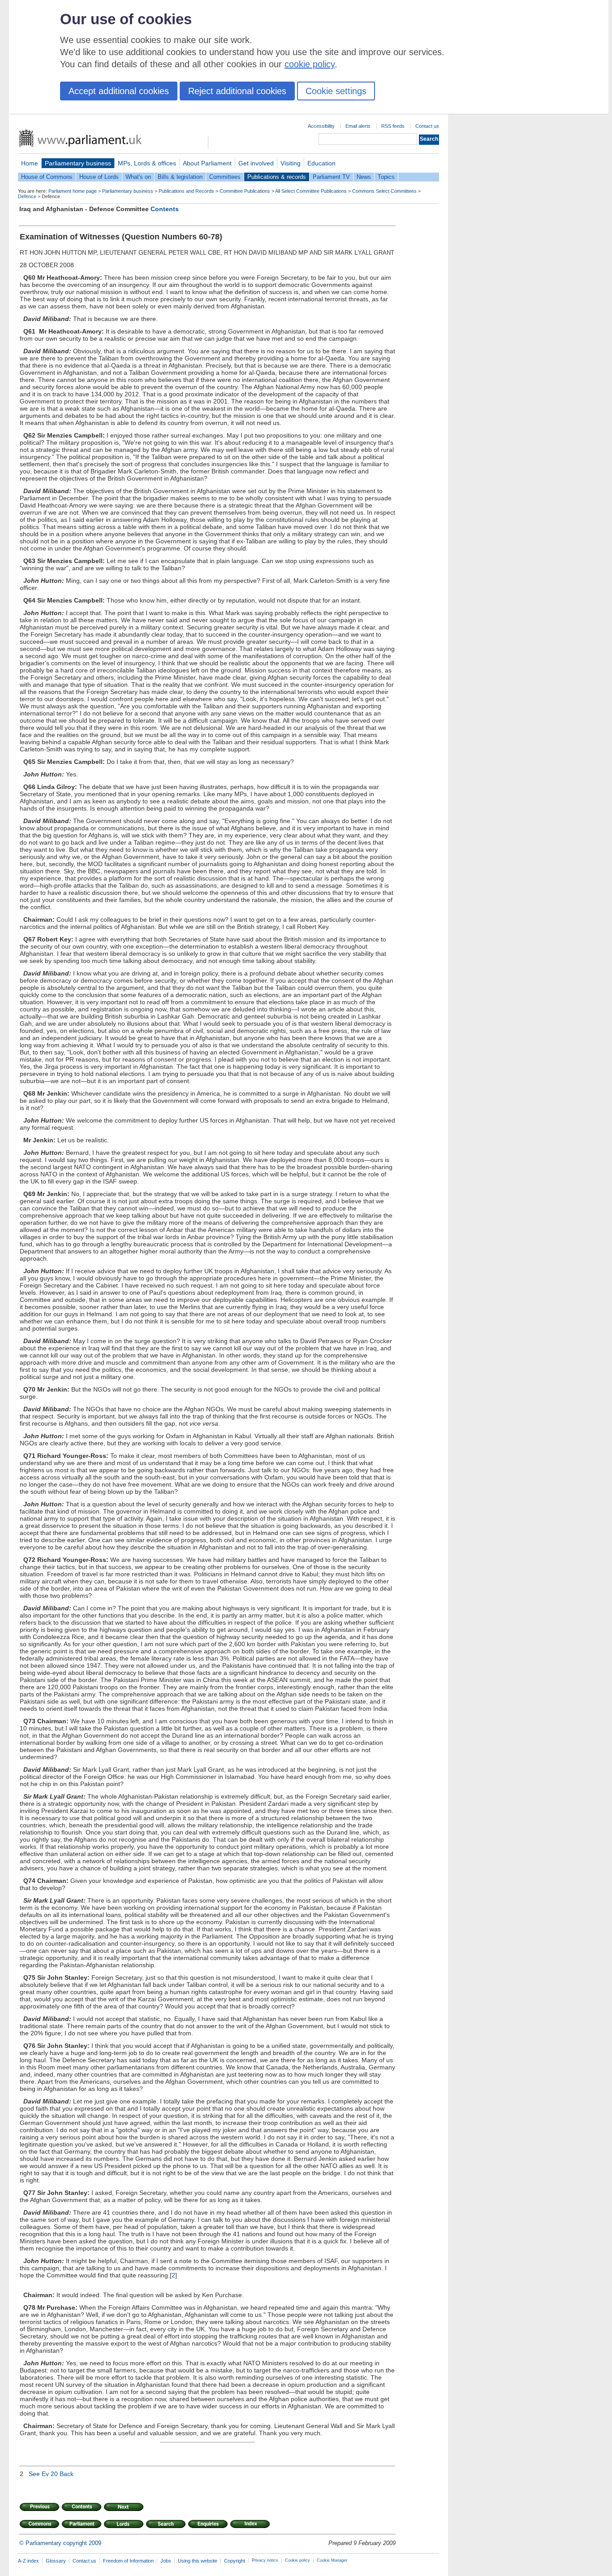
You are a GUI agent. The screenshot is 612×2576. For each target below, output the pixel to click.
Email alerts (358, 126)
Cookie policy (297, 2560)
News (364, 177)
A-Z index (28, 2561)
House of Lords (99, 177)
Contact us (427, 126)
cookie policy (310, 64)
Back (67, 2474)
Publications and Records (186, 191)
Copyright (235, 2561)
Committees (225, 177)
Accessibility (321, 126)
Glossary (56, 2561)
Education (321, 163)
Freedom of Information (128, 2561)
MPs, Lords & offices (147, 163)
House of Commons (47, 177)
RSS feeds (393, 126)
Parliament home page (73, 191)
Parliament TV (331, 177)
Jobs (166, 2561)
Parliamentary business (78, 163)
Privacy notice (265, 2560)
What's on (138, 177)
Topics (386, 177)
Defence (27, 196)
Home (30, 163)
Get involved (256, 163)
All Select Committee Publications (311, 191)
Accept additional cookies (119, 91)
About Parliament (207, 163)
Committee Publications (245, 191)
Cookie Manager (332, 2560)
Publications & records (277, 177)
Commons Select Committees (384, 191)
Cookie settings (336, 91)
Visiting (291, 163)
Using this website (198, 2561)
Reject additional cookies (237, 91)
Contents (165, 209)
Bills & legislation (180, 177)
